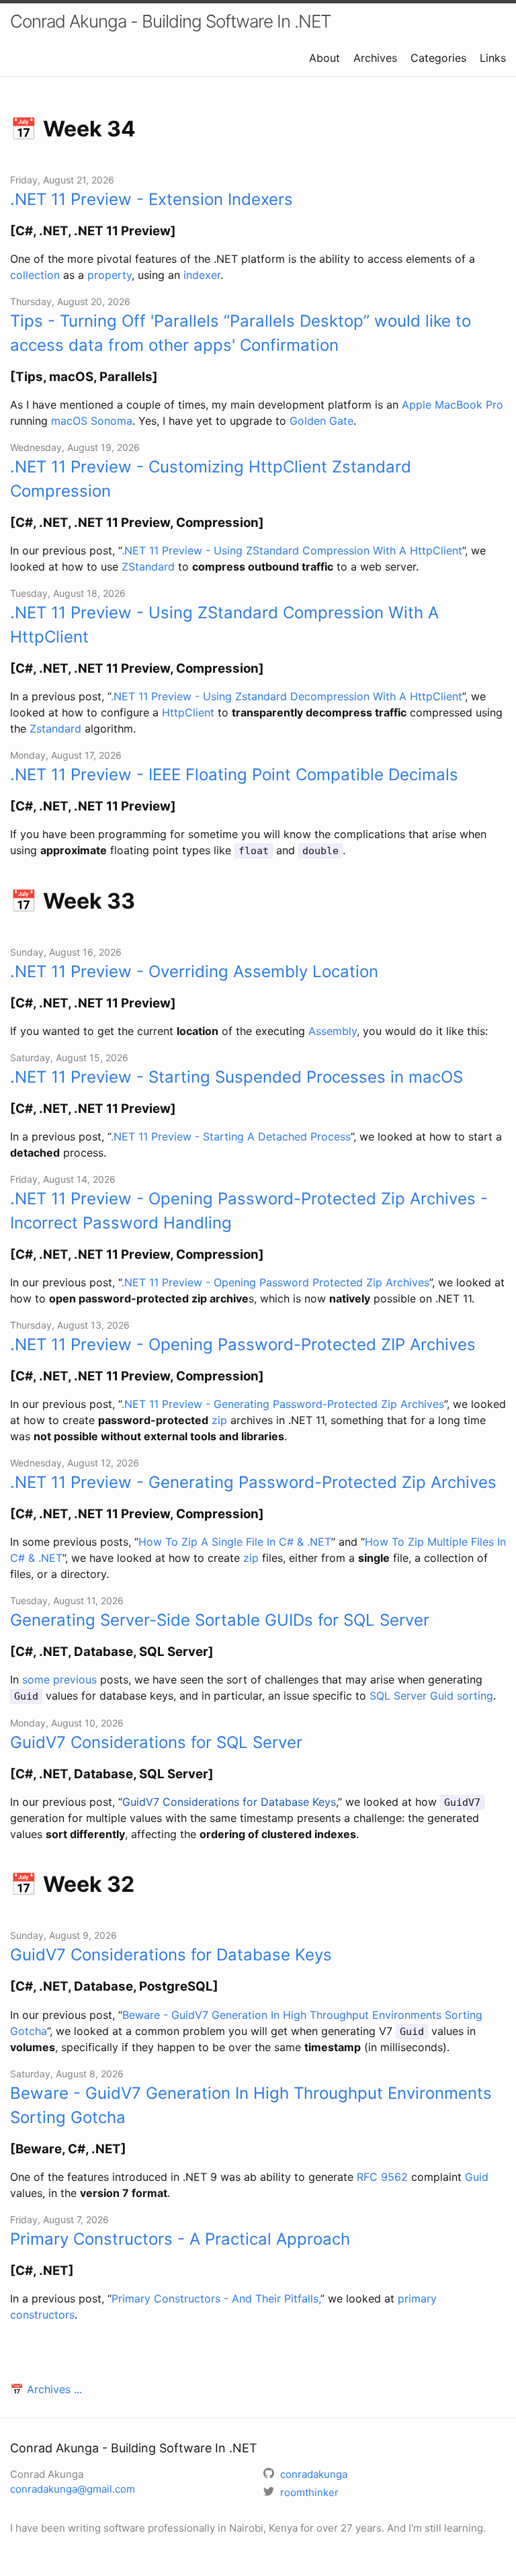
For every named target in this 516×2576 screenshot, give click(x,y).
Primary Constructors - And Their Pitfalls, (216, 2298)
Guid (477, 2177)
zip (219, 1420)
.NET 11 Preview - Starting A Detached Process (231, 1136)
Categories (438, 58)
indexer (202, 275)
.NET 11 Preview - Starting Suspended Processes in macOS (236, 1077)
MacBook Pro (469, 405)
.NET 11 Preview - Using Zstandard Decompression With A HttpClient (287, 696)
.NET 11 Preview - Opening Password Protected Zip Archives (275, 1282)
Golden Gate (321, 421)
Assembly (333, 1031)
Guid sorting (462, 1696)
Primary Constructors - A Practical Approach (180, 2239)
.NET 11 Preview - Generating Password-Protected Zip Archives (283, 1404)
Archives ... (54, 2389)
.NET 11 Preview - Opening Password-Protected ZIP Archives (243, 1344)
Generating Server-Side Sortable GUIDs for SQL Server (220, 1620)
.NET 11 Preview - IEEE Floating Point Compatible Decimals (234, 775)
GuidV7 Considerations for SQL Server (156, 1742)
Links (493, 58)
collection (35, 275)
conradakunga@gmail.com (73, 2489)
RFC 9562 (382, 2177)
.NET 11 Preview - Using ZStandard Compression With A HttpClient (292, 550)
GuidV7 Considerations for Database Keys (229, 1802)
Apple (417, 405)
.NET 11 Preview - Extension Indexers (152, 199)
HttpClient (188, 712)
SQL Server (398, 1696)
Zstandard (55, 729)
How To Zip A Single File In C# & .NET (235, 1542)
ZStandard (148, 567)
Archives (375, 58)
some (36, 1679)
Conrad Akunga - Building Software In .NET (170, 21)
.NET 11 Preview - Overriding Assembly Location (194, 971)
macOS (69, 421)
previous (75, 1679)
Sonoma (112, 421)
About (325, 58)
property (110, 275)
